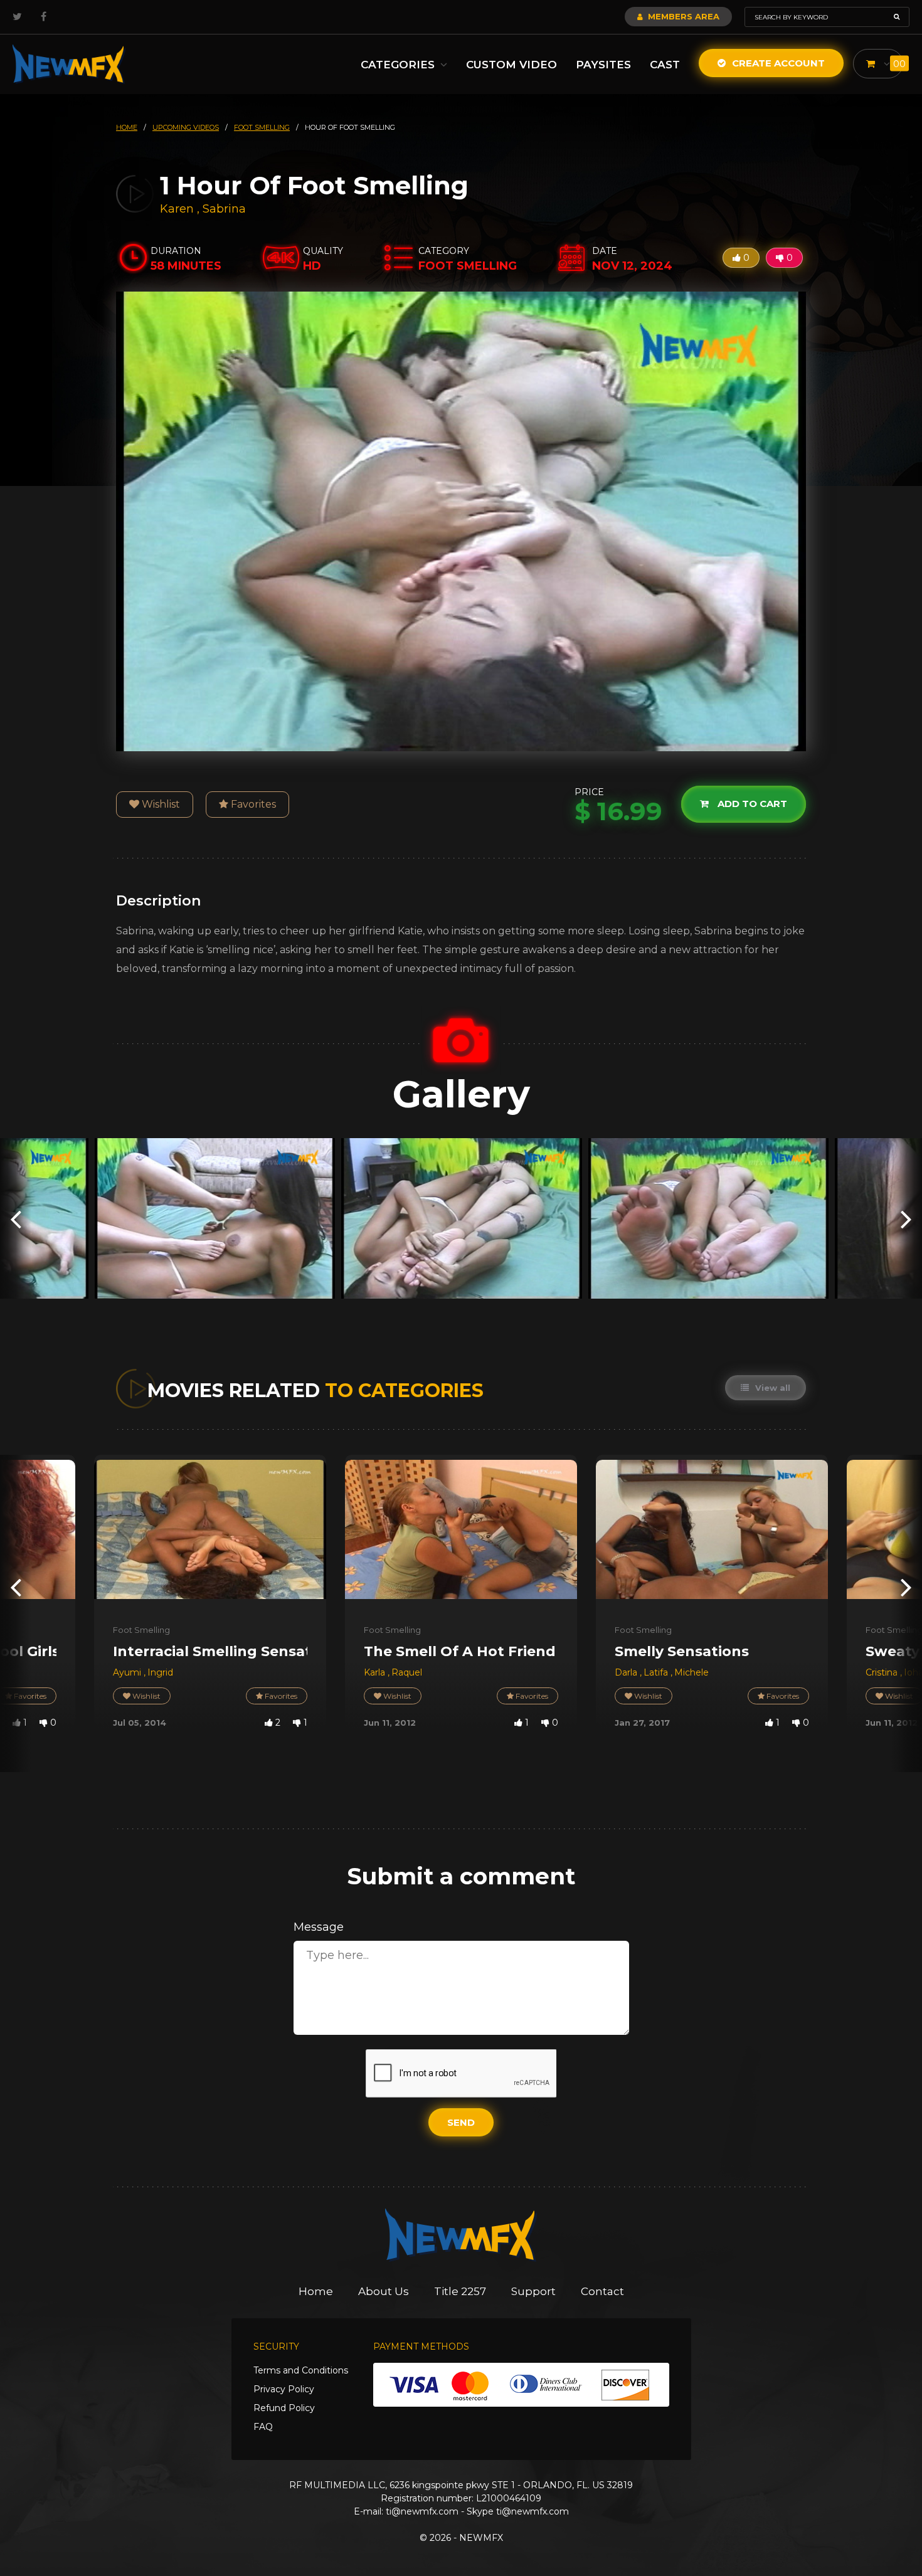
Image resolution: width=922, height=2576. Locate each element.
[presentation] (16, 1219)
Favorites (252, 804)
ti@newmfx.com (422, 2511)
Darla (627, 1672)
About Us (384, 2291)
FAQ (263, 2427)
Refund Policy (284, 2408)
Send (461, 2122)
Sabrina (224, 209)
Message (319, 1927)
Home (316, 2291)
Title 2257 (460, 2291)
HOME (127, 127)
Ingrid (160, 1672)
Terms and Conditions (301, 2370)
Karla (376, 1672)
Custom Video (511, 65)
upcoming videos (186, 127)
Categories (399, 65)
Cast (665, 65)
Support (533, 2291)
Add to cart (751, 804)
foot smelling (262, 127)
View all (771, 1388)
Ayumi (128, 1672)
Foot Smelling (141, 1630)
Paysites (603, 65)
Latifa (657, 1672)
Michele (691, 1672)
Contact (602, 2291)
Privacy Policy (284, 2389)
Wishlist (160, 804)
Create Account (777, 63)
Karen (178, 209)
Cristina (883, 1672)
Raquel (407, 1672)
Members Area (682, 16)
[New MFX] (69, 64)
